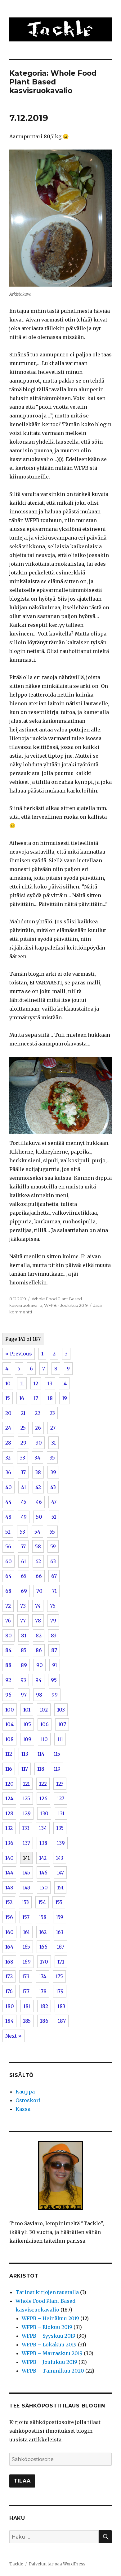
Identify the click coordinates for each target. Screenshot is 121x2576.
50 (39, 1517)
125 (26, 1798)
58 (38, 1546)
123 (60, 1784)
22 (38, 1413)
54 (37, 1532)
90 (40, 1665)
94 (38, 1680)
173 (26, 1976)
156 (9, 1917)
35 (52, 1458)
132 (9, 1828)
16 (22, 1398)
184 (9, 2021)
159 (60, 1917)
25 (23, 1428)
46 (39, 1502)
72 (8, 1606)
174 (43, 1976)
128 (9, 1813)
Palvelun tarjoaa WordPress (57, 2564)
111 (60, 1739)
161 (26, 1932)
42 (38, 1487)
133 (26, 1828)
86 (39, 1650)
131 (61, 1813)
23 (52, 1413)
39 (53, 1472)
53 (22, 1532)
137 (26, 1843)
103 (61, 1710)
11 (22, 1383)
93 (23, 1680)
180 (10, 2006)
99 (55, 1695)
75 (53, 1606)
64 (8, 1576)
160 (9, 1932)
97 (24, 1695)
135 (60, 1828)
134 (43, 1828)
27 (53, 1428)
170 (44, 1962)
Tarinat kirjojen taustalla (47, 2292)
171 (61, 1962)
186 (44, 2021)
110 (44, 1739)
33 (22, 1458)
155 (59, 1902)
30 (39, 1443)
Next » (13, 2036)
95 (54, 1680)
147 (60, 1873)
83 (54, 1636)
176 (9, 1991)
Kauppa (25, 2092)
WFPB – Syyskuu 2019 (49, 2336)
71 (54, 1591)
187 (62, 2021)
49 (24, 1517)
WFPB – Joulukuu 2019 (49, 2362)
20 (8, 1413)
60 (9, 1561)
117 (25, 1769)
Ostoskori (28, 2100)
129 (27, 1813)
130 (44, 1813)
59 (53, 1546)
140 (9, 1858)
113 (25, 1754)
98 (39, 1695)
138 (43, 1843)
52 (8, 1532)
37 (23, 1472)
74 (38, 1606)
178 (43, 1991)
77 (23, 1621)
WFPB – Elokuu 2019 (47, 2327)
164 (9, 1947)
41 (24, 1487)
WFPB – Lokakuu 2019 (49, 2345)
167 (60, 1947)
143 (60, 1858)
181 (27, 2006)
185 (27, 2021)
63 (53, 1561)
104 (9, 1724)
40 (9, 1487)
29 (23, 1443)
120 (9, 1784)
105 (27, 1724)
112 (9, 1754)
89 (24, 1665)
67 (54, 1576)
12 (36, 1383)
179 (60, 1991)
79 (53, 1621)
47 (54, 1502)
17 (36, 1398)
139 (61, 1843)
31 (54, 1443)
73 (23, 1606)
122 (43, 1784)
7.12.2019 (29, 118)
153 (25, 1902)
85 (24, 1650)
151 (60, 1888)
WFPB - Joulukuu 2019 (66, 1305)
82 (39, 1636)
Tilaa (22, 2481)
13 (50, 1383)
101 (27, 1710)
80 (9, 1636)
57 (23, 1546)
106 (45, 1724)
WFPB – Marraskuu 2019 (52, 2353)
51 (54, 1517)
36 (8, 1472)
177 (26, 1991)
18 (50, 1398)
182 (44, 2006)
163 (60, 1932)
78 (38, 1621)
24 (8, 1428)
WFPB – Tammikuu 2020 (53, 2371)
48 (8, 1517)
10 (8, 1383)
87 (54, 1650)
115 (57, 1754)
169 (27, 1962)
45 (24, 1502)
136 (9, 1843)
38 (38, 1472)
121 (26, 1784)
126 (43, 1798)
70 (39, 1591)
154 (42, 1902)
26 (38, 1428)
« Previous (19, 1354)
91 (55, 1665)
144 (9, 1873)
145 (26, 1873)
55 (52, 1532)
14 (64, 1383)
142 (43, 1858)
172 (9, 1976)
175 (59, 1976)
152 (9, 1902)
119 (57, 1769)
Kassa (23, 2109)
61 (24, 1561)
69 (24, 1591)
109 (27, 1739)
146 (43, 1873)
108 (9, 1739)
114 (41, 1754)
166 (43, 1947)
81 (24, 1636)
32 (8, 1458)
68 (8, 1591)
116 (9, 1769)
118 (41, 1769)
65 (24, 1576)
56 (8, 1546)
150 (44, 1888)
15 (8, 1398)
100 (10, 1710)
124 (9, 1798)
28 (8, 1443)
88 (8, 1665)
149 (27, 1888)
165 (26, 1947)
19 (65, 1398)
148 (9, 1888)
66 (39, 1576)
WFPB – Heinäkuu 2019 (50, 2318)
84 (8, 1650)
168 (9, 1962)
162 (43, 1932)
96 (8, 1695)
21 (23, 1413)
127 (60, 1798)
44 (8, 1502)
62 (38, 1561)
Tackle (16, 2564)
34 (37, 1458)
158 (43, 1917)
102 (44, 1710)
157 (26, 1917)
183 (61, 2006)
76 (8, 1621)
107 (62, 1724)
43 (53, 1487)
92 (8, 1680)
